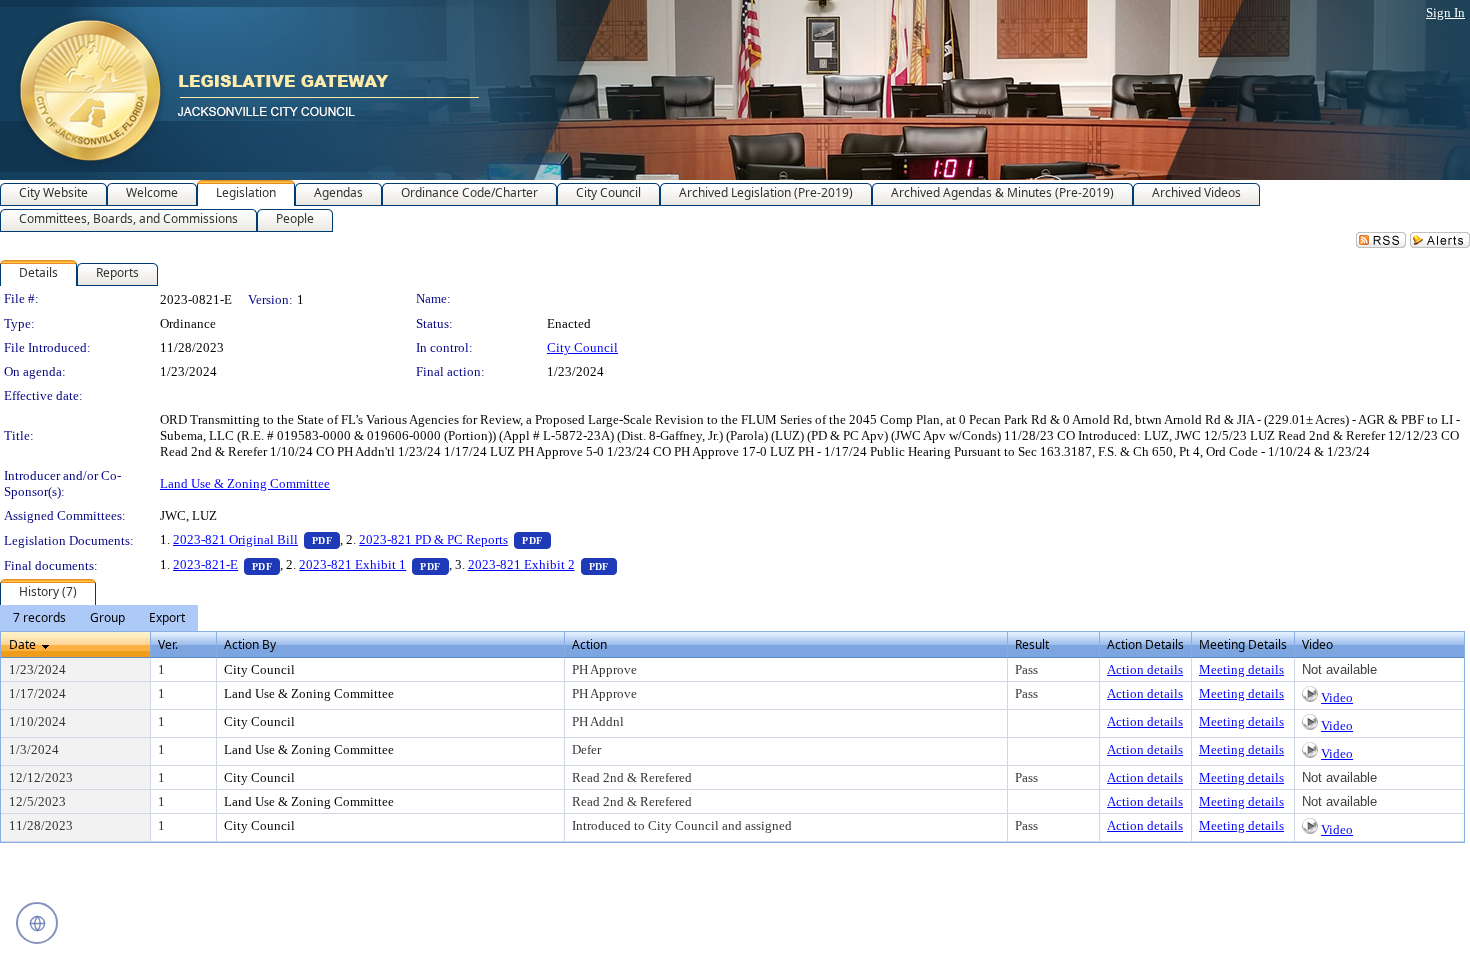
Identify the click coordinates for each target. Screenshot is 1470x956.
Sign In (1445, 12)
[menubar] (99, 618)
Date (22, 644)
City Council (582, 347)
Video (1337, 697)
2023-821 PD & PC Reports (454, 539)
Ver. (168, 644)
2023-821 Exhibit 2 (542, 564)
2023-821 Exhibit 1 (373, 564)
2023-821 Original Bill (256, 539)
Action (589, 644)
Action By (250, 644)
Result (1032, 644)
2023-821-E (226, 564)
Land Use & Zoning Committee (245, 483)
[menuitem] (39, 618)
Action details (1145, 669)
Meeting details (1241, 669)
